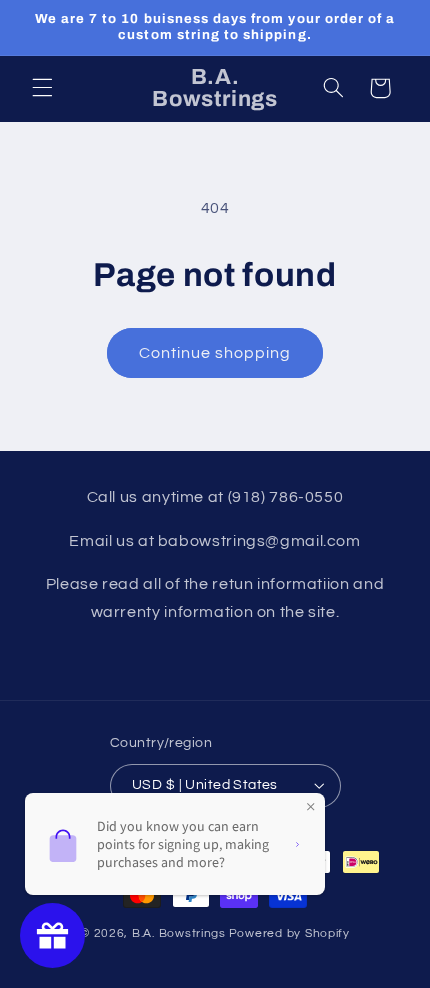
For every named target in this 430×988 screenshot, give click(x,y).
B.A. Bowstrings (179, 933)
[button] (42, 88)
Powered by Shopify (289, 933)
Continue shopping (215, 353)
